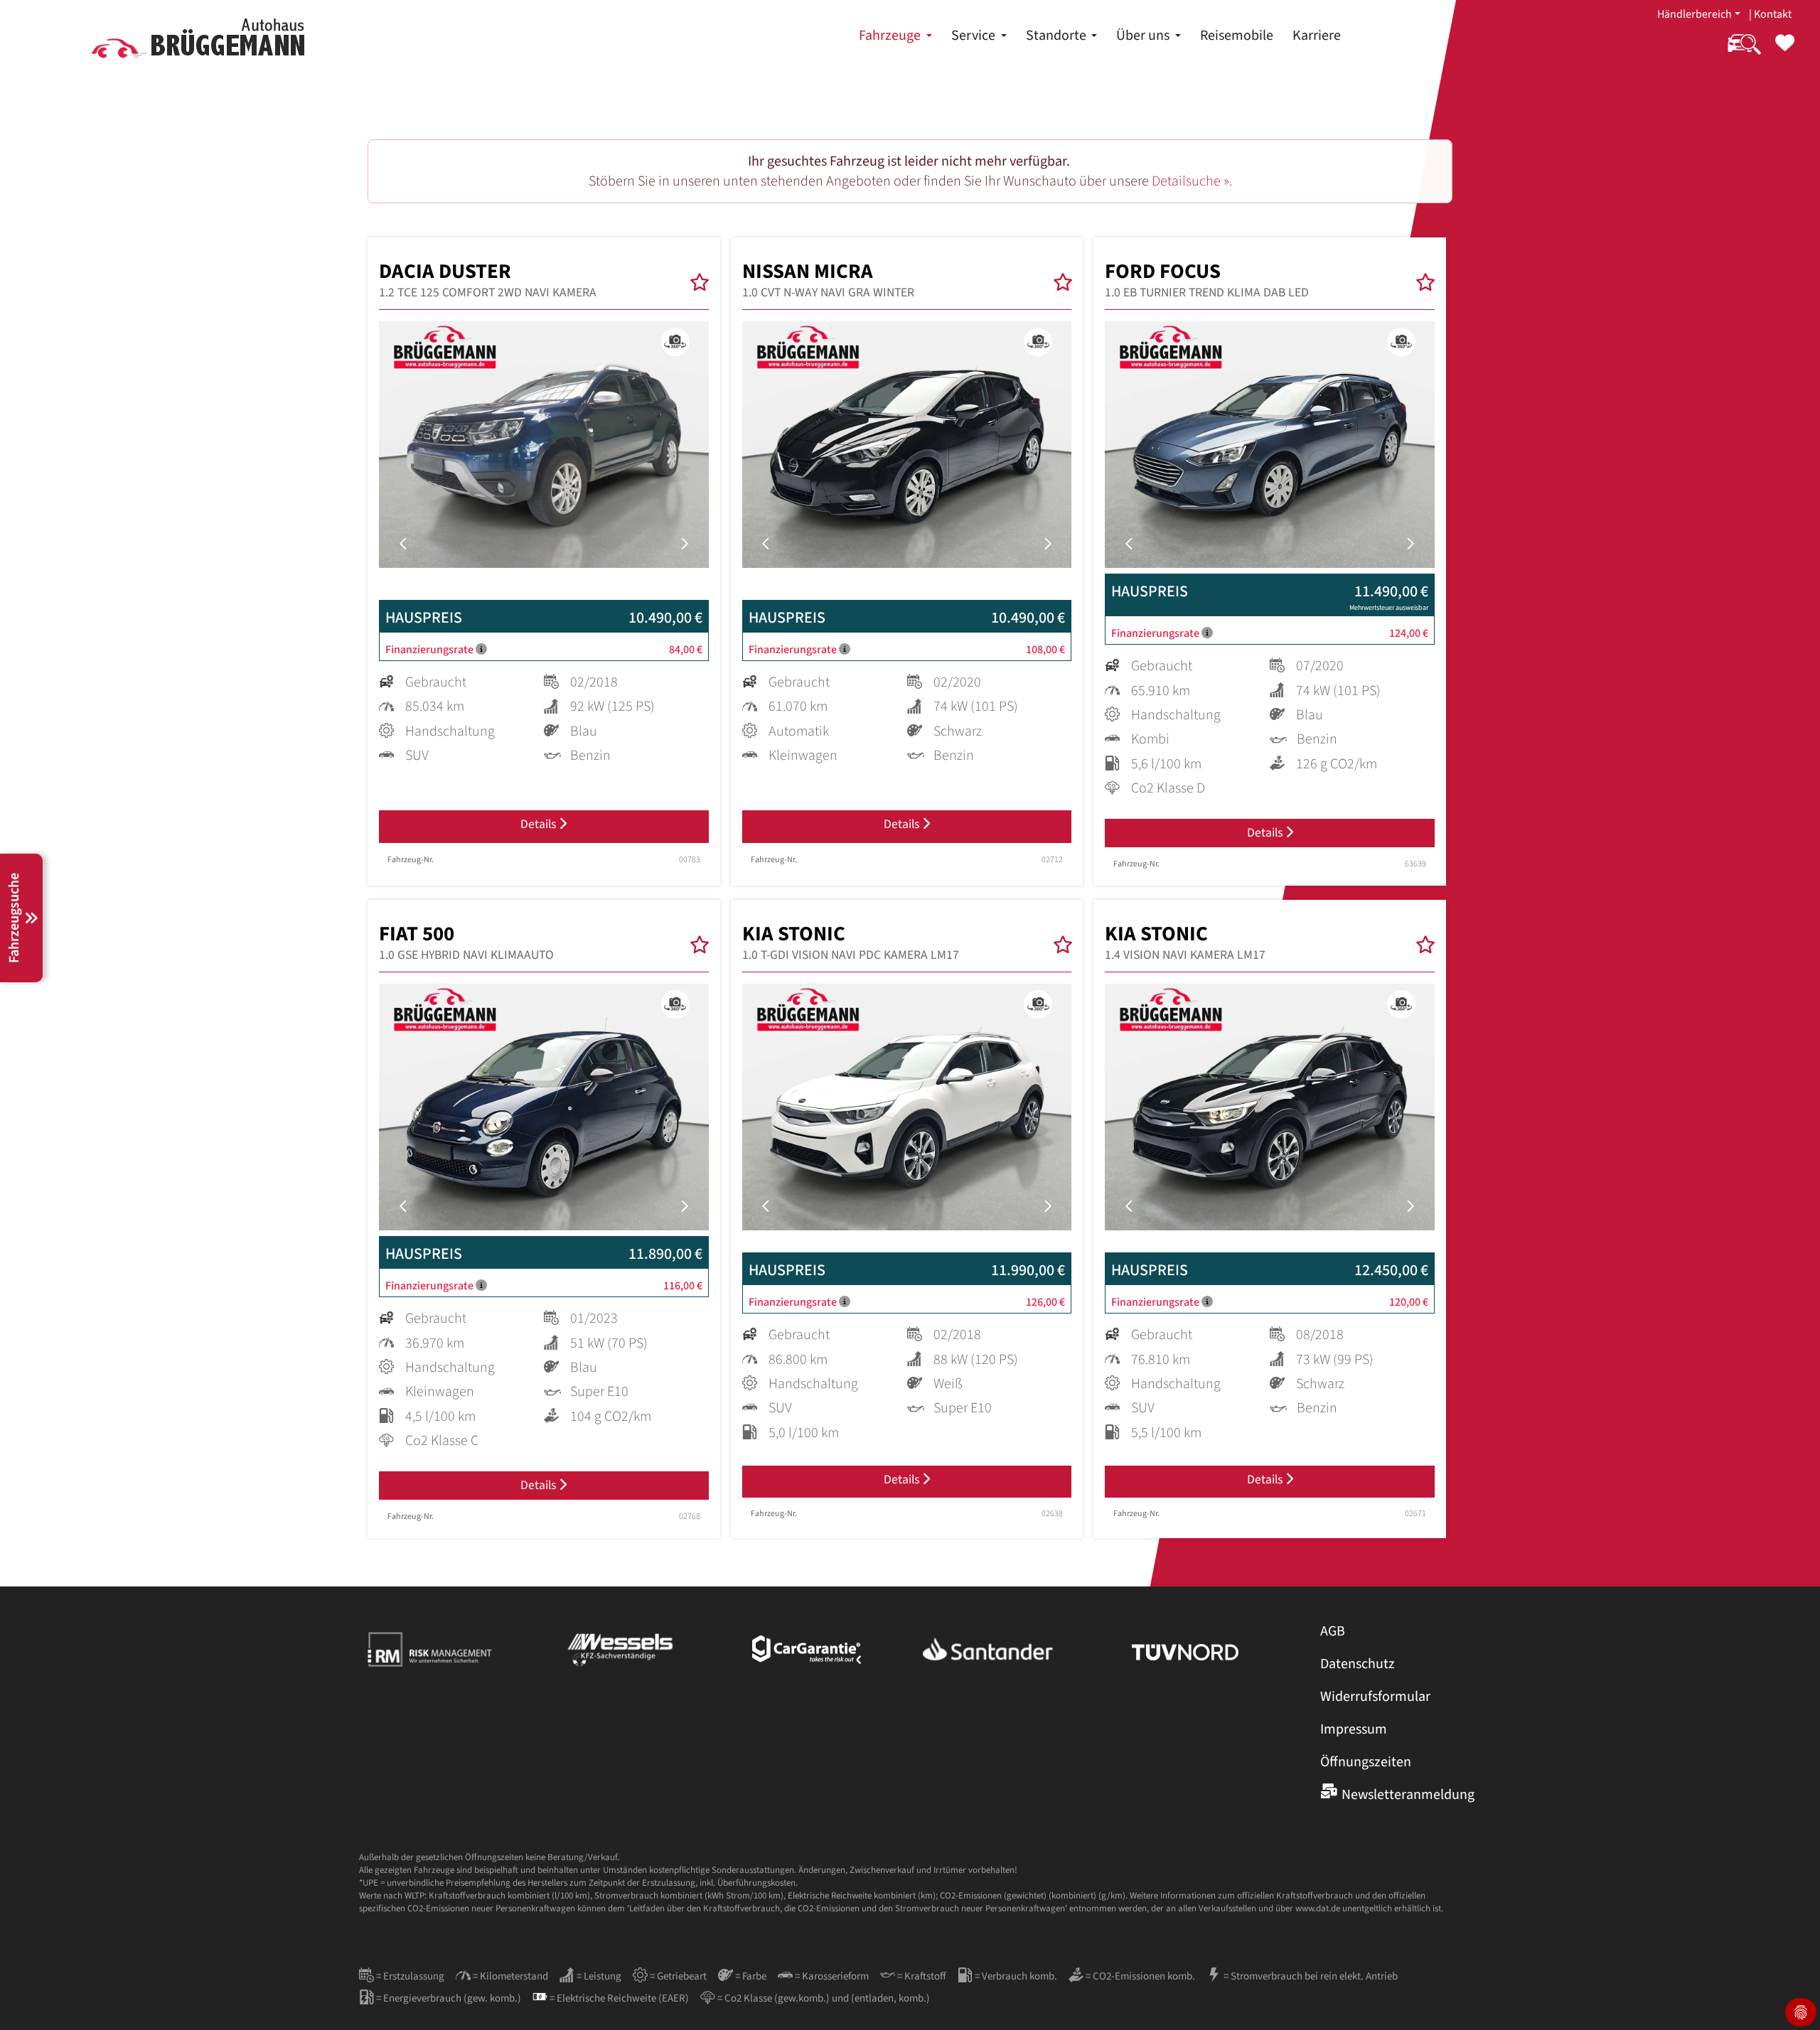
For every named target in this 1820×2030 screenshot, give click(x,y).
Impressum (1354, 1729)
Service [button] (975, 36)
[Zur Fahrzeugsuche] (1744, 52)
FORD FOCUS (1207, 280)
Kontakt (1773, 14)
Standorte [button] (1058, 36)
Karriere (1317, 36)
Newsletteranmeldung (1408, 1795)
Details (540, 824)
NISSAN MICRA (828, 280)
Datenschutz (1358, 1664)
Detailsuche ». (1192, 181)
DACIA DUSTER (488, 280)
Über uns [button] (1144, 36)
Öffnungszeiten (1366, 1762)
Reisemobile (1237, 36)
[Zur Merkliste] (1785, 52)
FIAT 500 (466, 942)
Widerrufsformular (1375, 1697)
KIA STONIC (851, 942)
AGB (1333, 1631)
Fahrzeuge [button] (891, 36)
